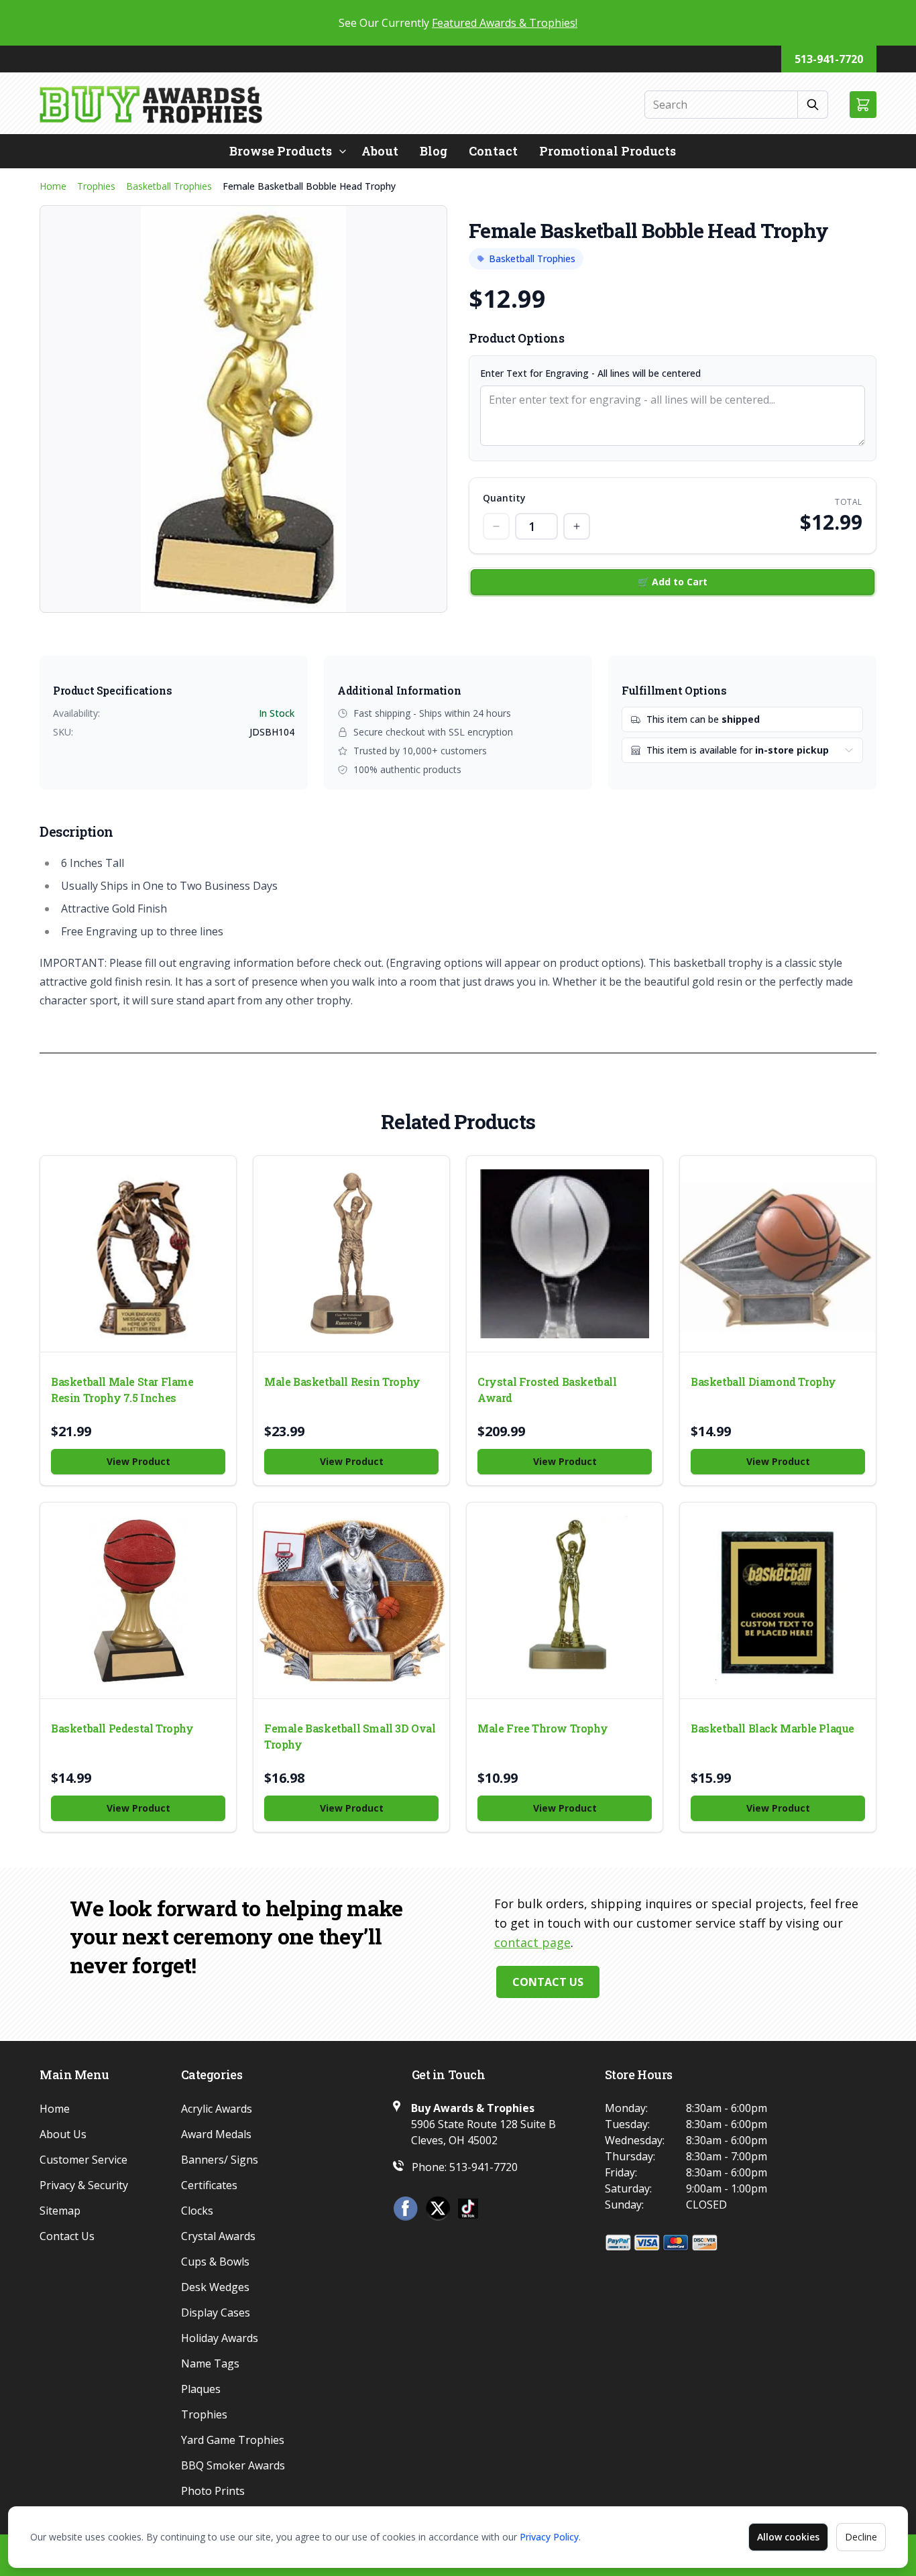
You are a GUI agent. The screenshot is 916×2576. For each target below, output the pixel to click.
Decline (861, 2537)
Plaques (201, 2389)
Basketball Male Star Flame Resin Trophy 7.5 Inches (122, 1390)
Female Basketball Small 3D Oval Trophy (350, 1736)
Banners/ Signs (220, 2160)
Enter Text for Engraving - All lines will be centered (590, 373)
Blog (434, 151)
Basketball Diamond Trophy (763, 1382)
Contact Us (548, 1982)
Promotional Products (608, 151)
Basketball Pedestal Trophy (122, 1728)
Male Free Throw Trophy (542, 1728)
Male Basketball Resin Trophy (342, 1382)
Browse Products (281, 151)
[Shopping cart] (863, 105)
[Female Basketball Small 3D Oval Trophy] (351, 1600)
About (380, 151)
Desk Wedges (215, 2287)
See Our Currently (458, 23)
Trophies (96, 186)
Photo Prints (213, 2491)
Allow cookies (788, 2537)
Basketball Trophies (169, 186)
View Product (138, 1461)
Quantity (504, 498)
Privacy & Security (84, 2185)
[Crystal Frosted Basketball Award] (565, 1254)
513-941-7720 (829, 59)
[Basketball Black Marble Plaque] (778, 1600)
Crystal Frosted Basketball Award (547, 1390)
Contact (493, 151)
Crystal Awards (218, 2236)
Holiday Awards (220, 2338)
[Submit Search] (813, 105)
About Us (63, 2134)
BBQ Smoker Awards (233, 2465)
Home (53, 186)
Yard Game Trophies (233, 2440)
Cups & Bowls (215, 2262)
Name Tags (210, 2363)
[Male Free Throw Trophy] (565, 1600)
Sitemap (60, 2211)
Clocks (197, 2211)
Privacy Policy (549, 2537)
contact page (532, 1942)
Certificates (209, 2185)
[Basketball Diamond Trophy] (778, 1254)
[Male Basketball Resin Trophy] (351, 1254)
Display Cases (216, 2312)
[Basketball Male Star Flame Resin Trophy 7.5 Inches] (138, 1254)
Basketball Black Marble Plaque (772, 1728)
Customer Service (83, 2160)
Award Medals (216, 2134)
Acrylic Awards (217, 2109)
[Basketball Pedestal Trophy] (138, 1600)
